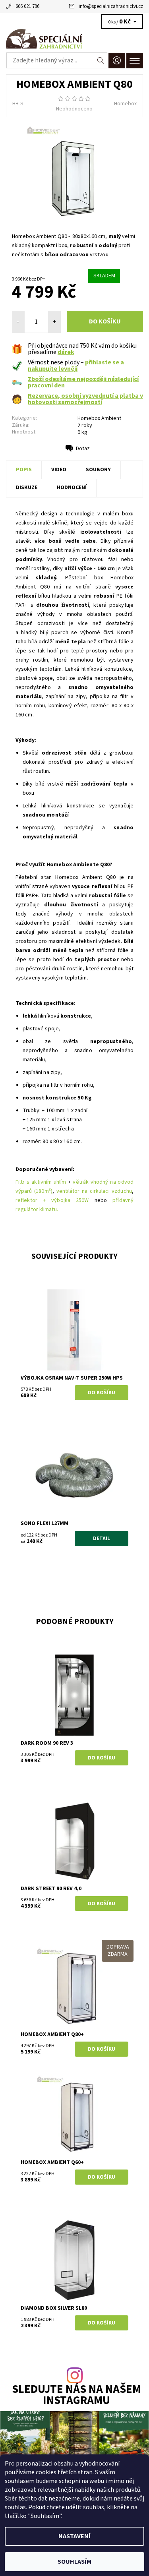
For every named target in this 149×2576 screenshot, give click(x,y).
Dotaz (83, 449)
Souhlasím (74, 2562)
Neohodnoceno (74, 109)
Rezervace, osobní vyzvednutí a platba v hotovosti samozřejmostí (85, 399)
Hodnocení (72, 488)
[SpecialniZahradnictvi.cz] (74, 39)
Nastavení (74, 2536)
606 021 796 (27, 6)
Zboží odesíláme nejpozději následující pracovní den (83, 382)
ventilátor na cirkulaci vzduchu (94, 1191)
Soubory (98, 470)
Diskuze (27, 488)
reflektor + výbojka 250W (52, 1200)
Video (59, 470)
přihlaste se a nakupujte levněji (76, 366)
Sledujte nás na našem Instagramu (76, 2396)
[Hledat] (101, 60)
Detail (102, 1539)
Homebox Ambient (99, 418)
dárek (66, 352)
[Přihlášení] (117, 61)
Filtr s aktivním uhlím (41, 1182)
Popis (24, 470)
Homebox (125, 104)
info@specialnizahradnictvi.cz (111, 6)
